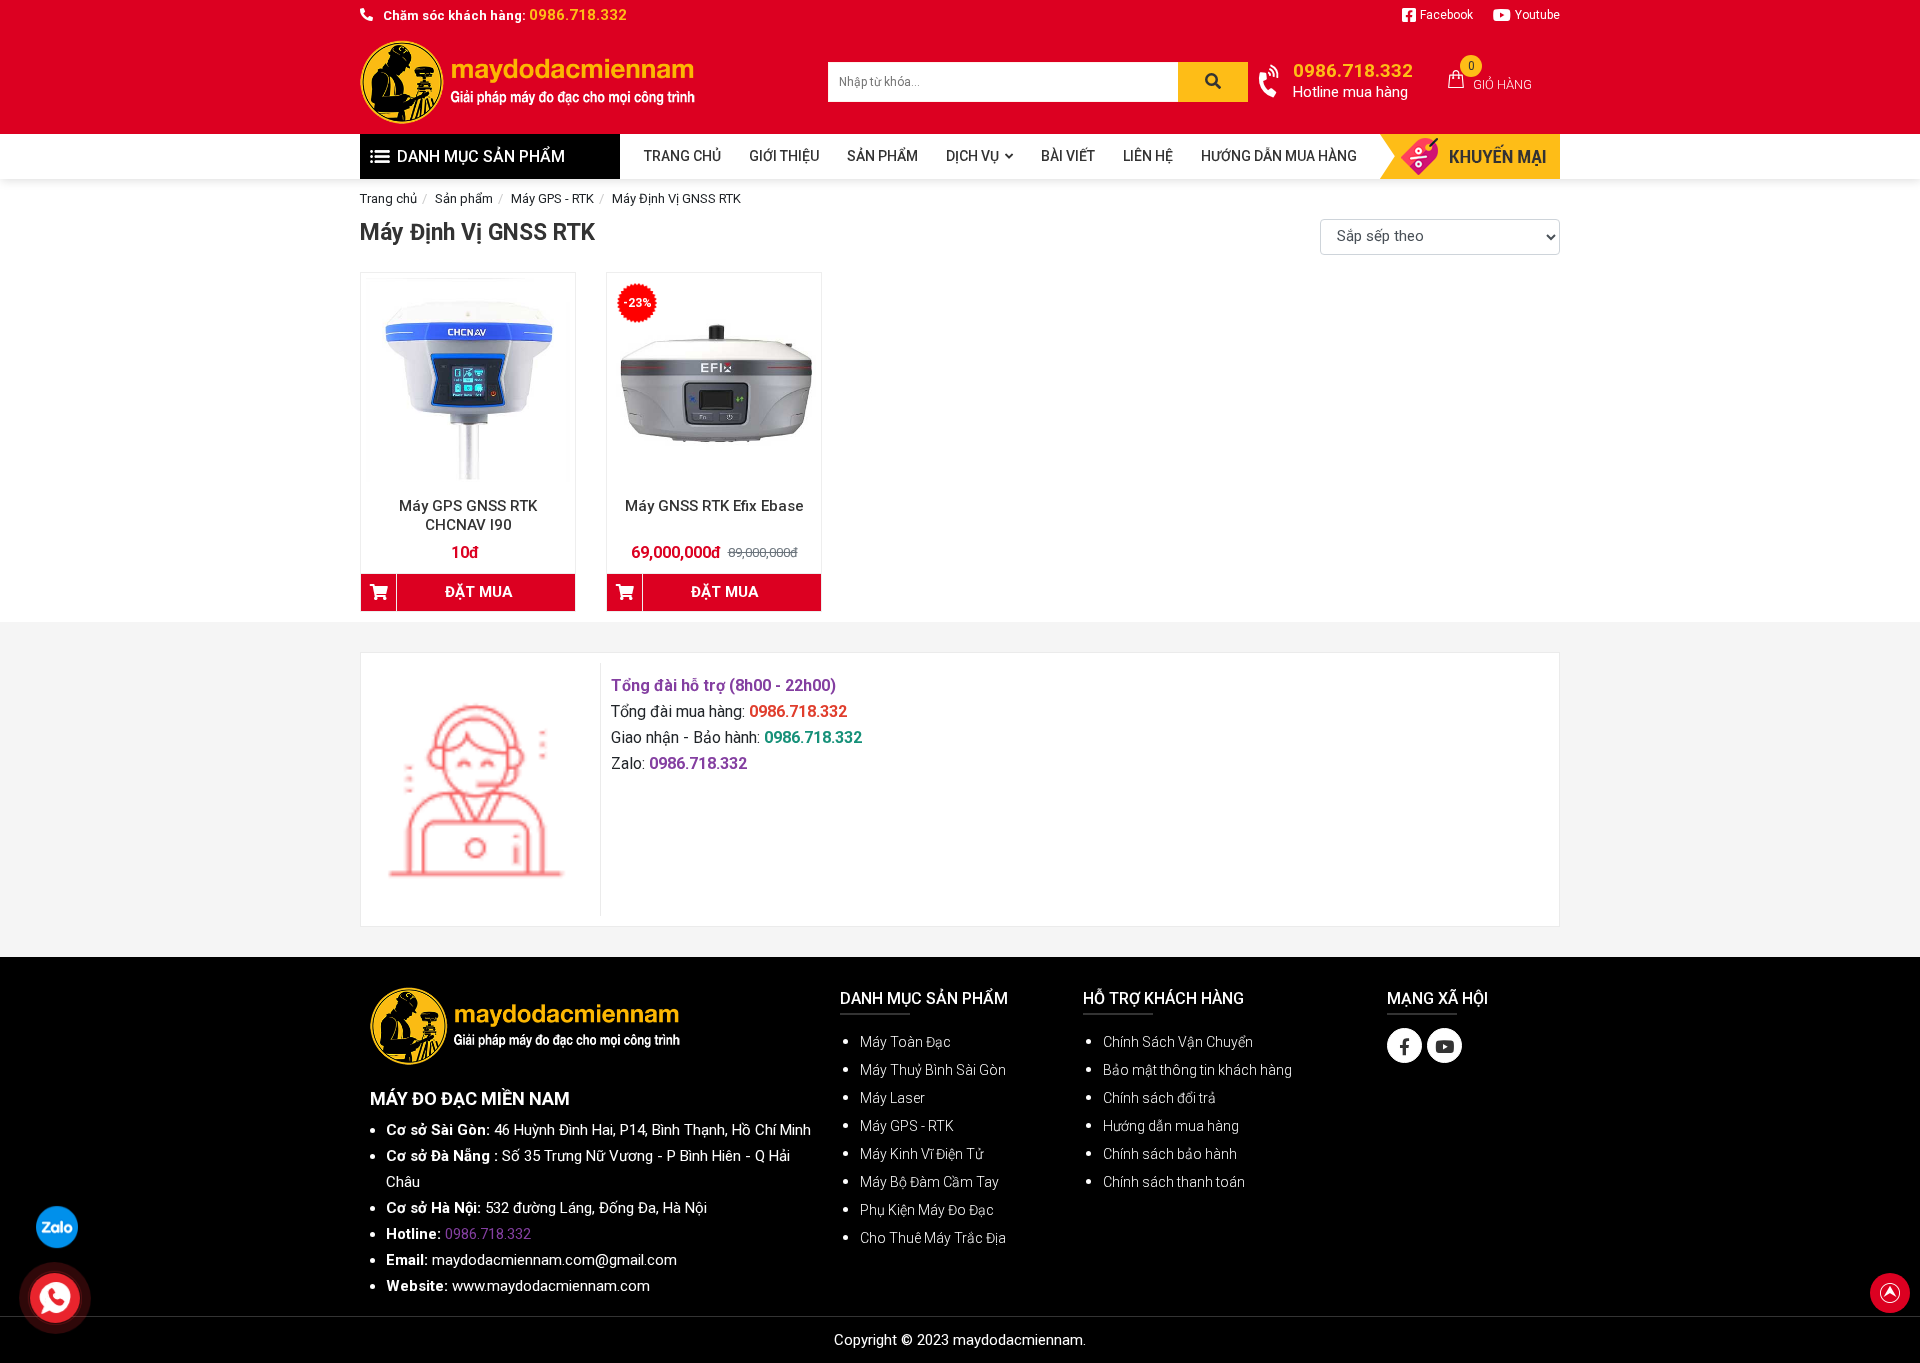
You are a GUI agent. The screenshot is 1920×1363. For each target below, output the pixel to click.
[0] (1456, 77)
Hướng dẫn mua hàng (1171, 1126)
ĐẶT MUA (479, 592)
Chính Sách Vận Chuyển (1178, 1042)
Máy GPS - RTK (552, 198)
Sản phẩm (464, 198)
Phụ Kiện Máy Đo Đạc (927, 1210)
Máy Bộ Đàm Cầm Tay (929, 1182)
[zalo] (57, 1226)
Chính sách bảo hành (1170, 1154)
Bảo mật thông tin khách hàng (1197, 1070)
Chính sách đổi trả (1159, 1098)
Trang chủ (388, 198)
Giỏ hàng (1502, 84)
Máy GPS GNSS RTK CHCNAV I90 (468, 515)
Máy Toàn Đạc (905, 1042)
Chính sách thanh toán (1174, 1182)
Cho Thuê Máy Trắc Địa (933, 1238)
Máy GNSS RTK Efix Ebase (714, 506)
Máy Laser (892, 1098)
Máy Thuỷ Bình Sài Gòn (933, 1070)
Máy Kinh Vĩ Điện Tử (921, 1154)
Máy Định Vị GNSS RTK (676, 198)
